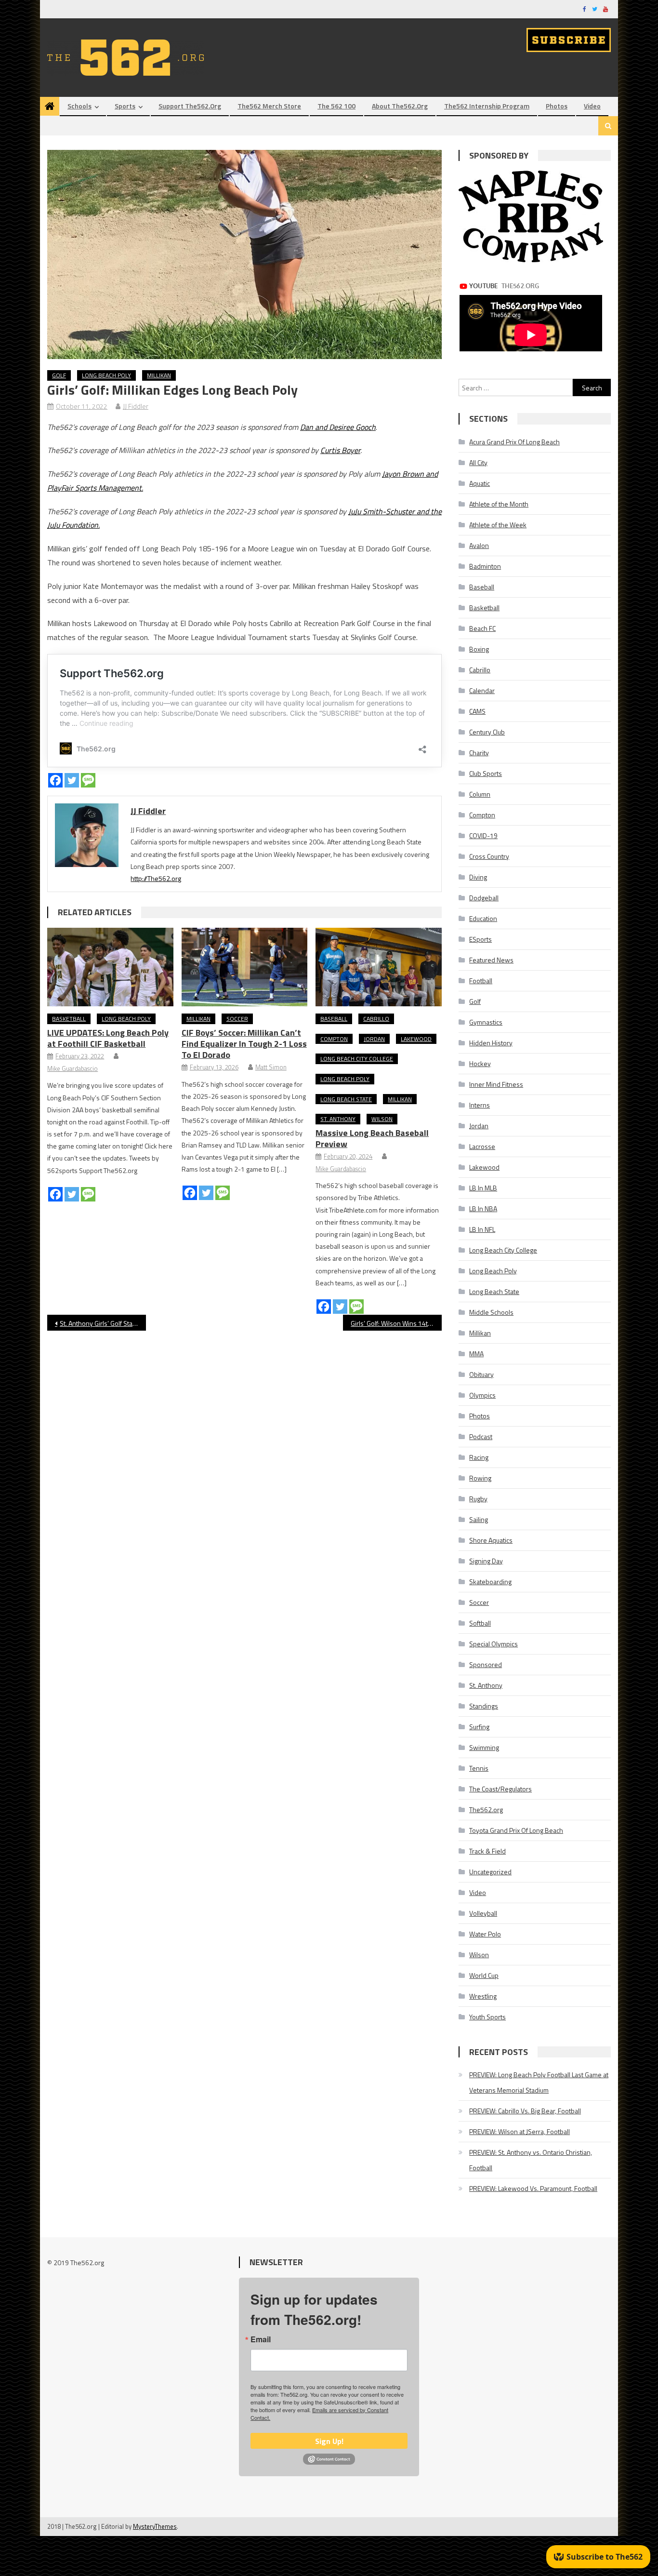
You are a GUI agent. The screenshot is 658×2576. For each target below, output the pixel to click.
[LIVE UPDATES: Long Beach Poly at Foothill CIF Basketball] (110, 967)
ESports (480, 939)
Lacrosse (482, 1146)
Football (481, 981)
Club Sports (486, 773)
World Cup (484, 1975)
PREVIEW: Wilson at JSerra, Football (520, 2131)
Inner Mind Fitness (496, 1084)
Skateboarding (490, 1582)
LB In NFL (482, 1229)
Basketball (69, 1019)
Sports (125, 106)
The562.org (486, 1809)
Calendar (482, 690)
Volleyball (483, 1913)
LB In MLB (483, 1188)
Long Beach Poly (106, 375)
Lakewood (416, 1039)
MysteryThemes (155, 2526)
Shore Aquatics (491, 1540)
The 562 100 (336, 106)
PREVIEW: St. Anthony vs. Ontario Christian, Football (531, 2160)
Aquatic (480, 483)
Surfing (479, 1727)
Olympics (482, 1395)
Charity (479, 753)
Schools (79, 106)
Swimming (484, 1747)
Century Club (487, 732)
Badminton (485, 566)
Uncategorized (490, 1872)
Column (480, 794)
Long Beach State (346, 1099)
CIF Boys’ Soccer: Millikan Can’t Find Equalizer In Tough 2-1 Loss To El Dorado (244, 1044)
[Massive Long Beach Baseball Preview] (379, 967)
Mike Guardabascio (72, 1068)
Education (483, 918)
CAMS (477, 711)
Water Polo (485, 1934)
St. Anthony (338, 1119)
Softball (480, 1623)
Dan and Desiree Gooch (338, 427)
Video (592, 106)
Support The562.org (190, 106)
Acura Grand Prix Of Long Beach (514, 442)
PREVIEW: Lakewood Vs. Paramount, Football (533, 2188)
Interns (480, 1105)
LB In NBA (483, 1208)
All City (478, 462)
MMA (476, 1354)
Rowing (480, 1478)
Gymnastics (486, 1022)
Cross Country (489, 856)
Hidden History (491, 1043)
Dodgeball (484, 898)
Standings (484, 1706)
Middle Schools (491, 1312)
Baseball (334, 1019)
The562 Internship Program (487, 106)
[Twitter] (72, 780)
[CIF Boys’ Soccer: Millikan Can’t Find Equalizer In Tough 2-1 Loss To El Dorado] (245, 967)
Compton (334, 1039)
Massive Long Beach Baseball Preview (372, 1138)
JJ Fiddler (136, 406)
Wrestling (483, 1996)
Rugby (478, 1499)
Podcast (481, 1436)
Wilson (382, 1119)
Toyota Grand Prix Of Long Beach (516, 1830)
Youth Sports (487, 2017)
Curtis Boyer (340, 450)
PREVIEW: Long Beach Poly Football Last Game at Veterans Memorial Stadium (539, 2082)
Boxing (479, 649)
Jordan (374, 1039)
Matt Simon (271, 1067)
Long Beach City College (357, 1059)
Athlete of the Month (499, 504)
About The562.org (400, 106)
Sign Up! (329, 2441)
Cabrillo (376, 1019)
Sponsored (486, 1664)
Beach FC (482, 628)
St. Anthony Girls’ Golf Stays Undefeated (103, 1323)
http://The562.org (156, 878)
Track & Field (487, 1851)
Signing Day (486, 1561)
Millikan (159, 375)
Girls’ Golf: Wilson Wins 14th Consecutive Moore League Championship (396, 1323)
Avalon (479, 545)
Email (261, 2339)
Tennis (479, 1768)
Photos (557, 106)
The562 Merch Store (269, 106)
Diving (478, 877)
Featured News (491, 960)
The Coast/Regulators (500, 1789)
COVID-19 (483, 835)
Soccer (237, 1019)
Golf (59, 375)
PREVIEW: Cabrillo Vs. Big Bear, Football (525, 2111)
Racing (479, 1457)
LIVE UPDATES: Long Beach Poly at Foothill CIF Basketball (108, 1038)
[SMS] (88, 780)
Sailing (479, 1519)
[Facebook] (55, 780)
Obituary (481, 1374)
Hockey (480, 1063)
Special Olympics (493, 1644)
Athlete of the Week (498, 525)
